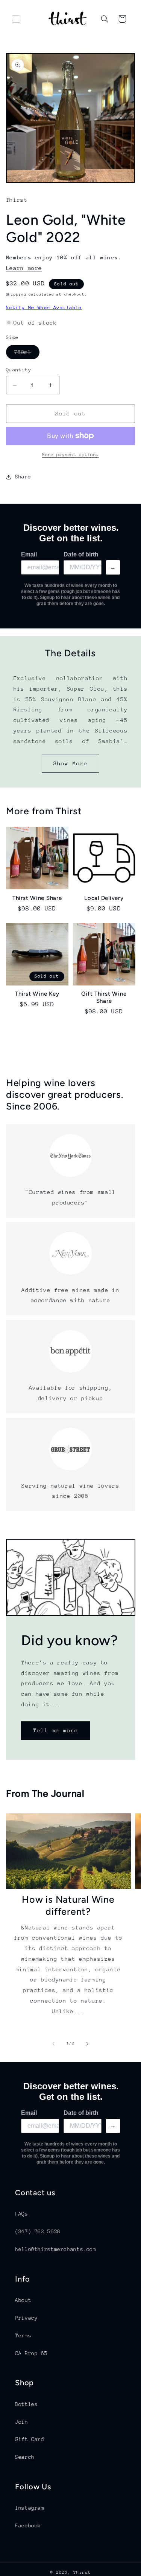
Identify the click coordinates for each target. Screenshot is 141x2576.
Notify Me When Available (44, 307)
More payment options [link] (70, 455)
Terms (23, 2335)
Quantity (19, 370)
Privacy (26, 2318)
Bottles (26, 2404)
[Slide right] (88, 2044)
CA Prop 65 (31, 2353)
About (23, 2300)
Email (29, 554)
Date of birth (81, 554)
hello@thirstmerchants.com (56, 2249)
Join (22, 2422)
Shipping (16, 294)
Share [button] (23, 477)
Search (25, 2457)
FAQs (22, 2214)
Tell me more (55, 1731)
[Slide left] (53, 2044)
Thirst (82, 2572)
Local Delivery (104, 898)
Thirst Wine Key (37, 994)
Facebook (28, 2525)
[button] (16, 19)
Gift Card (30, 2439)
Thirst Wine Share (37, 898)
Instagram (30, 2508)
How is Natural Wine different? (68, 1905)
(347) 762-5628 (38, 2231)
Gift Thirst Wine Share (104, 997)
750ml (27, 354)
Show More (70, 763)
